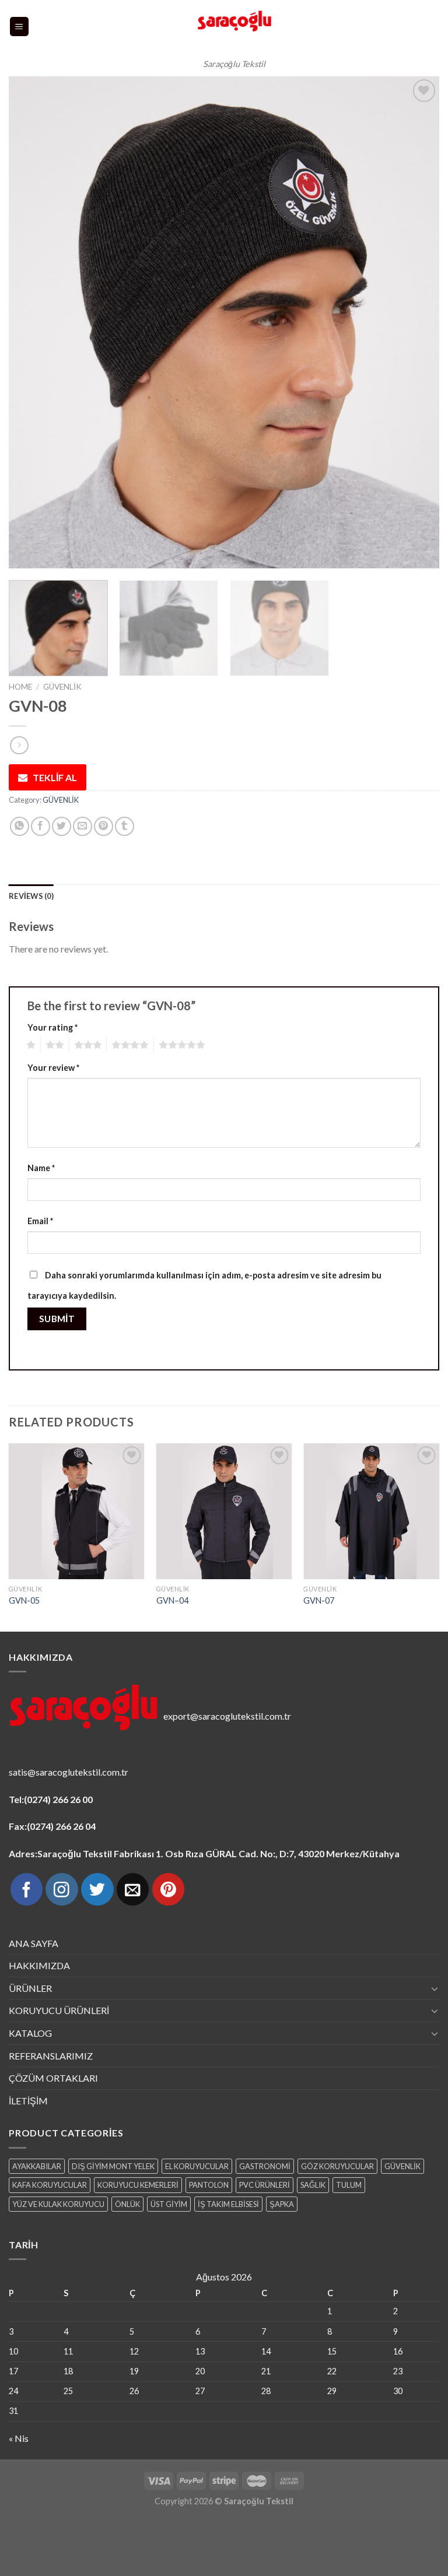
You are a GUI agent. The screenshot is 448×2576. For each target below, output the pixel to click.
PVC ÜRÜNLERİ (265, 2185)
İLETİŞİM (28, 2101)
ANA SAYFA (34, 1943)
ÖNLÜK (127, 2204)
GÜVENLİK (62, 687)
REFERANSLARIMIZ (51, 2056)
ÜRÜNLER (30, 1988)
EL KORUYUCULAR (197, 2166)
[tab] (31, 896)
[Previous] (32, 323)
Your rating (52, 1027)
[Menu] (20, 27)
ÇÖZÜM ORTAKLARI (53, 2078)
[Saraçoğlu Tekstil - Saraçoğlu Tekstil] (235, 27)
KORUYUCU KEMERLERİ (138, 2185)
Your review (53, 1068)
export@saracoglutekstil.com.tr (227, 1716)
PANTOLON (209, 2185)
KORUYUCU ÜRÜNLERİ (59, 2010)
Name (41, 1168)
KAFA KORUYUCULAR (50, 2185)
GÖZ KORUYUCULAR (337, 2166)
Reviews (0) (31, 896)
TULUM (349, 2185)
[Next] (416, 323)
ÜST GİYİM (169, 2204)
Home (20, 687)
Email (40, 1221)
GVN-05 (24, 1600)
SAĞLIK (313, 2185)
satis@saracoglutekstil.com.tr (69, 1772)
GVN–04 (172, 1600)
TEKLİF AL (55, 777)
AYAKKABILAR (37, 2166)
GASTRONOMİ (265, 2166)
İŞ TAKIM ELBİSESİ (228, 2204)
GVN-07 (319, 1600)
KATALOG (30, 2033)
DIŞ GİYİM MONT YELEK (113, 2166)
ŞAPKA (282, 2204)
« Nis (19, 2438)
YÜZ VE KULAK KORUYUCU (58, 2204)
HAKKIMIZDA (39, 1965)
